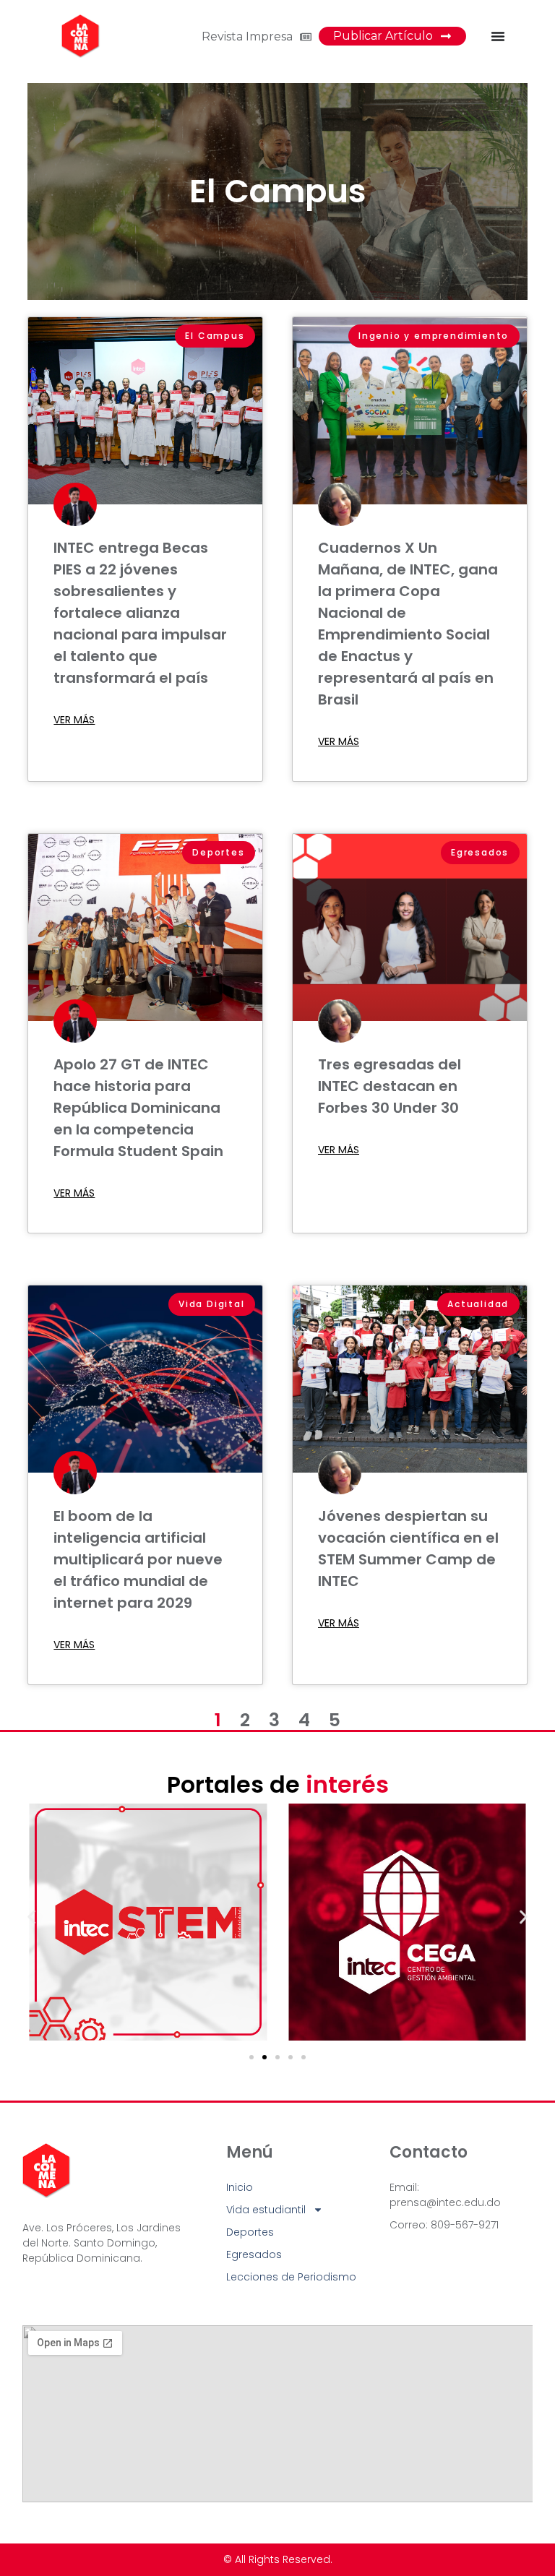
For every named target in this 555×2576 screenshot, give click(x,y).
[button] (31, 1917)
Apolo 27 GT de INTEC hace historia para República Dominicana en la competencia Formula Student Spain (138, 1108)
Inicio (240, 2187)
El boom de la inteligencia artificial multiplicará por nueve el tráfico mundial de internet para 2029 (138, 1559)
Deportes (250, 2232)
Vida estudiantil (266, 2210)
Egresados (254, 2254)
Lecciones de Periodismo (291, 2277)
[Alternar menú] (498, 36)
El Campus (278, 191)
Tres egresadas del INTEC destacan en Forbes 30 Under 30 (390, 1086)
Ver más (74, 720)
